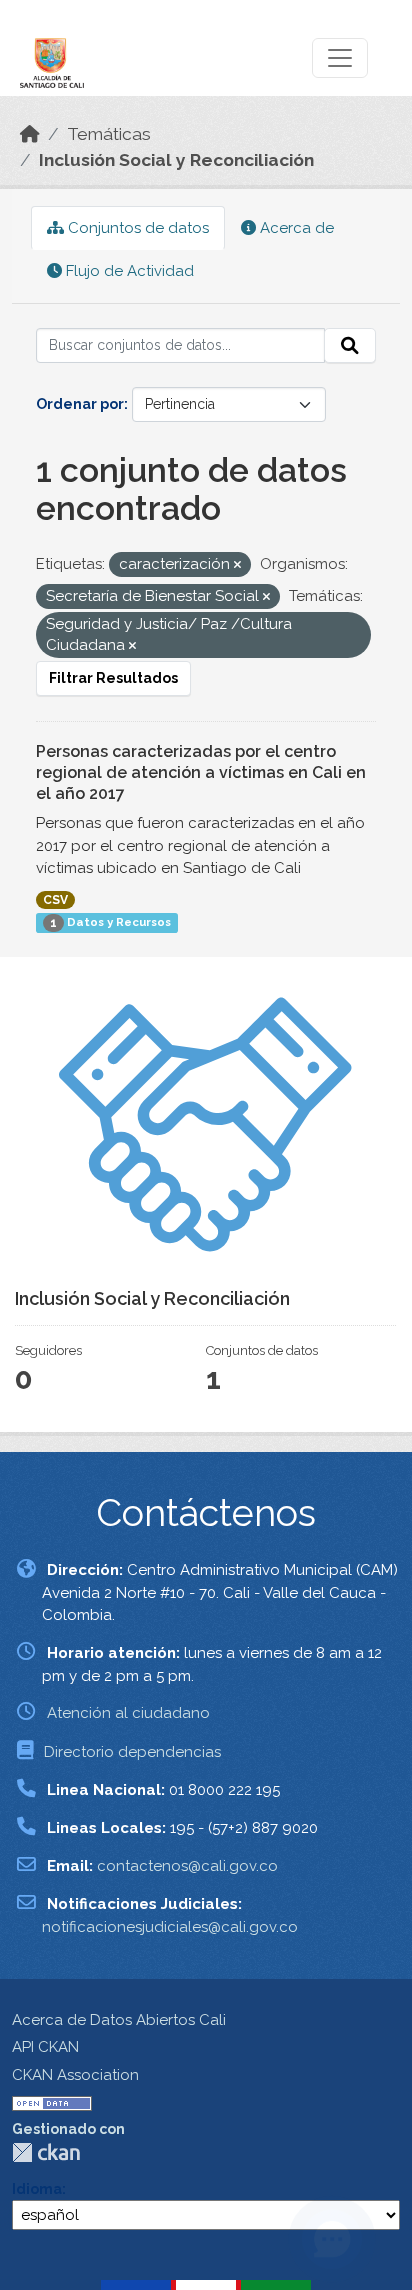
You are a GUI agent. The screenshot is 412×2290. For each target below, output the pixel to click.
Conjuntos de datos (136, 228)
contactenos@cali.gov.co (187, 1866)
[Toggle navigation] (340, 58)
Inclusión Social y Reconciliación (176, 160)
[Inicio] (30, 134)
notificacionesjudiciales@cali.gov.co (170, 1927)
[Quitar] (237, 565)
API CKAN (45, 2047)
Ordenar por (80, 404)
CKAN (46, 2152)
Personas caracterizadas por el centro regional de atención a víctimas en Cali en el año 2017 (201, 772)
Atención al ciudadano (128, 1713)
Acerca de (295, 228)
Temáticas (109, 134)
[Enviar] (350, 346)
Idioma (37, 2189)
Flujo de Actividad (128, 271)
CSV (55, 900)
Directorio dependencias (132, 1752)
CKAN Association (75, 2075)
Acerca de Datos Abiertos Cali (119, 2020)
